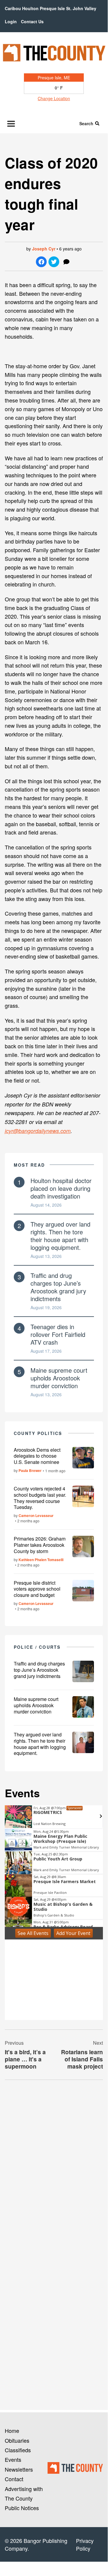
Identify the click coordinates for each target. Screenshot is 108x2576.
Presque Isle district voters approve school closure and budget (37, 1589)
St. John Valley (81, 8)
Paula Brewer (30, 1470)
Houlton (30, 8)
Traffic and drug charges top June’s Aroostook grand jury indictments (58, 1287)
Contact (14, 2479)
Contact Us (32, 21)
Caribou (13, 8)
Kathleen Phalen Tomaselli (41, 1560)
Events (13, 2459)
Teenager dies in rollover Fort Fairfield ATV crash (58, 1334)
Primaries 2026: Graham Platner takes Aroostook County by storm (40, 1545)
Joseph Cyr (44, 249)
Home (12, 2431)
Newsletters (19, 2469)
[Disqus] (54, 2166)
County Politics (38, 1433)
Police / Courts (37, 1647)
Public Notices (22, 2508)
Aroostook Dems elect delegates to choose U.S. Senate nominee (37, 1456)
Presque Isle (52, 8)
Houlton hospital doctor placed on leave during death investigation (61, 1188)
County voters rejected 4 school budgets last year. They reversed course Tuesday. (40, 1498)
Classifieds (18, 2450)
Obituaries (17, 2440)
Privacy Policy (85, 2544)
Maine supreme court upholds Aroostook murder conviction (59, 1378)
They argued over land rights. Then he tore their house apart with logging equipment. (60, 1236)
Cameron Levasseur (36, 1515)
